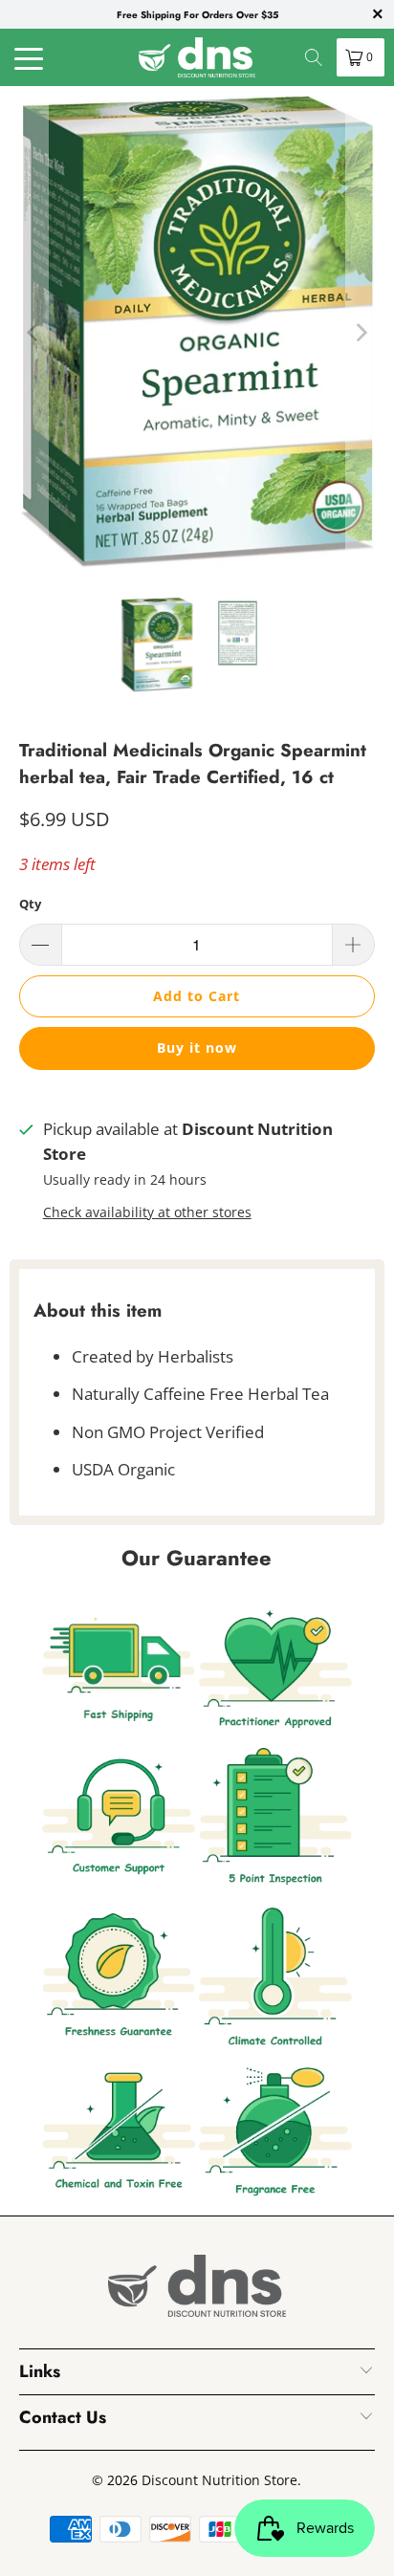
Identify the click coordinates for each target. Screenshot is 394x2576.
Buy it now (197, 1048)
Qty (30, 904)
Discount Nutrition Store (219, 2480)
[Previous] (33, 332)
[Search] (314, 57)
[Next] (361, 332)
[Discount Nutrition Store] (197, 57)
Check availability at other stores (147, 1212)
